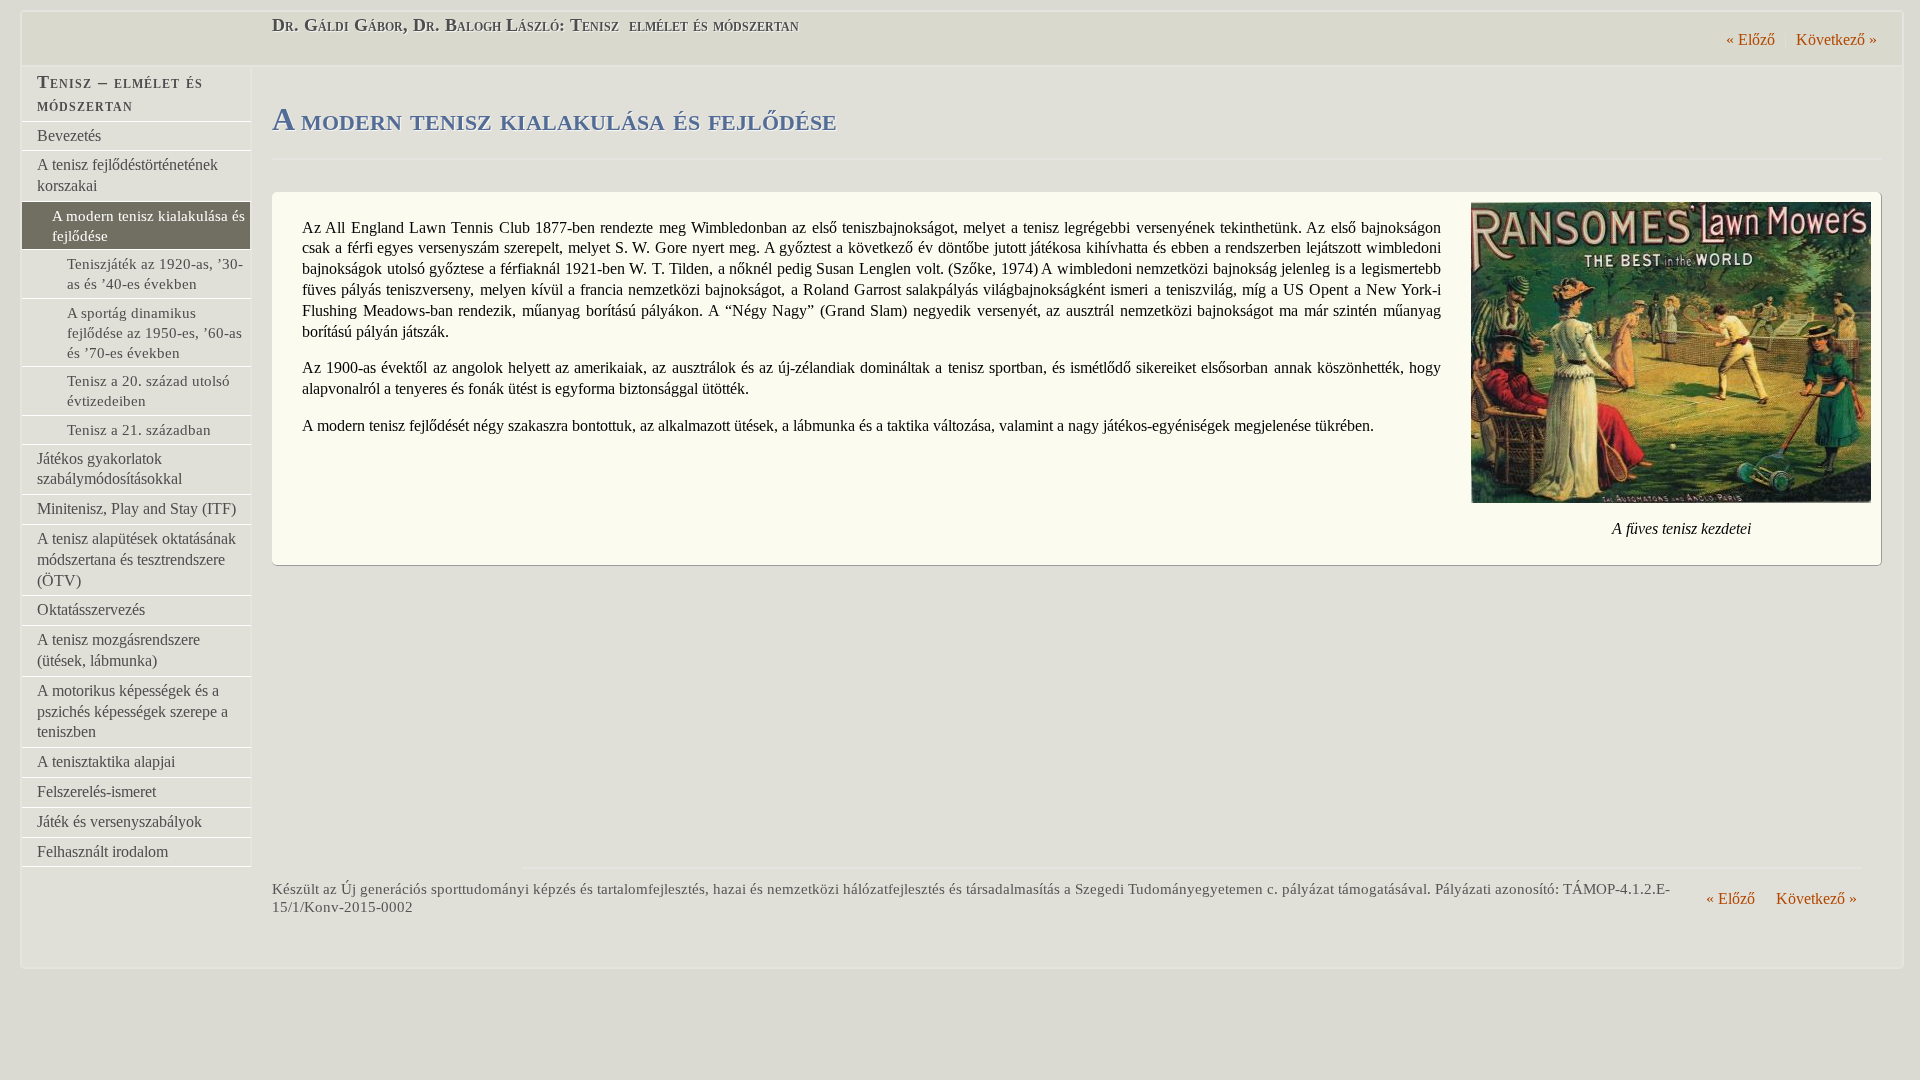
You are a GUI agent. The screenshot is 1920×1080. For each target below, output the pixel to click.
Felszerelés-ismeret (96, 791)
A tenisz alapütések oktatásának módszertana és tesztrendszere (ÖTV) (136, 559)
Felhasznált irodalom (102, 851)
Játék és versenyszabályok (119, 821)
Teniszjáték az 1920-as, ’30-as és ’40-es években (155, 273)
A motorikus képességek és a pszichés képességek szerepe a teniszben (132, 711)
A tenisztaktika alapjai (106, 761)
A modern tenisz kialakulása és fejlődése (148, 225)
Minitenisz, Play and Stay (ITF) (136, 508)
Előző (1750, 39)
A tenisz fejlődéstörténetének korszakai (127, 175)
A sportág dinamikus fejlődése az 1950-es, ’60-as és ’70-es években (154, 332)
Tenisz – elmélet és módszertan (120, 93)
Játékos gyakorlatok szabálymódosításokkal (109, 469)
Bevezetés (69, 135)
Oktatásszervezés (91, 609)
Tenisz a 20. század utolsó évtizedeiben (148, 390)
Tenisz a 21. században (139, 429)
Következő (1836, 39)
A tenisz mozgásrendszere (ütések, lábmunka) (118, 650)
